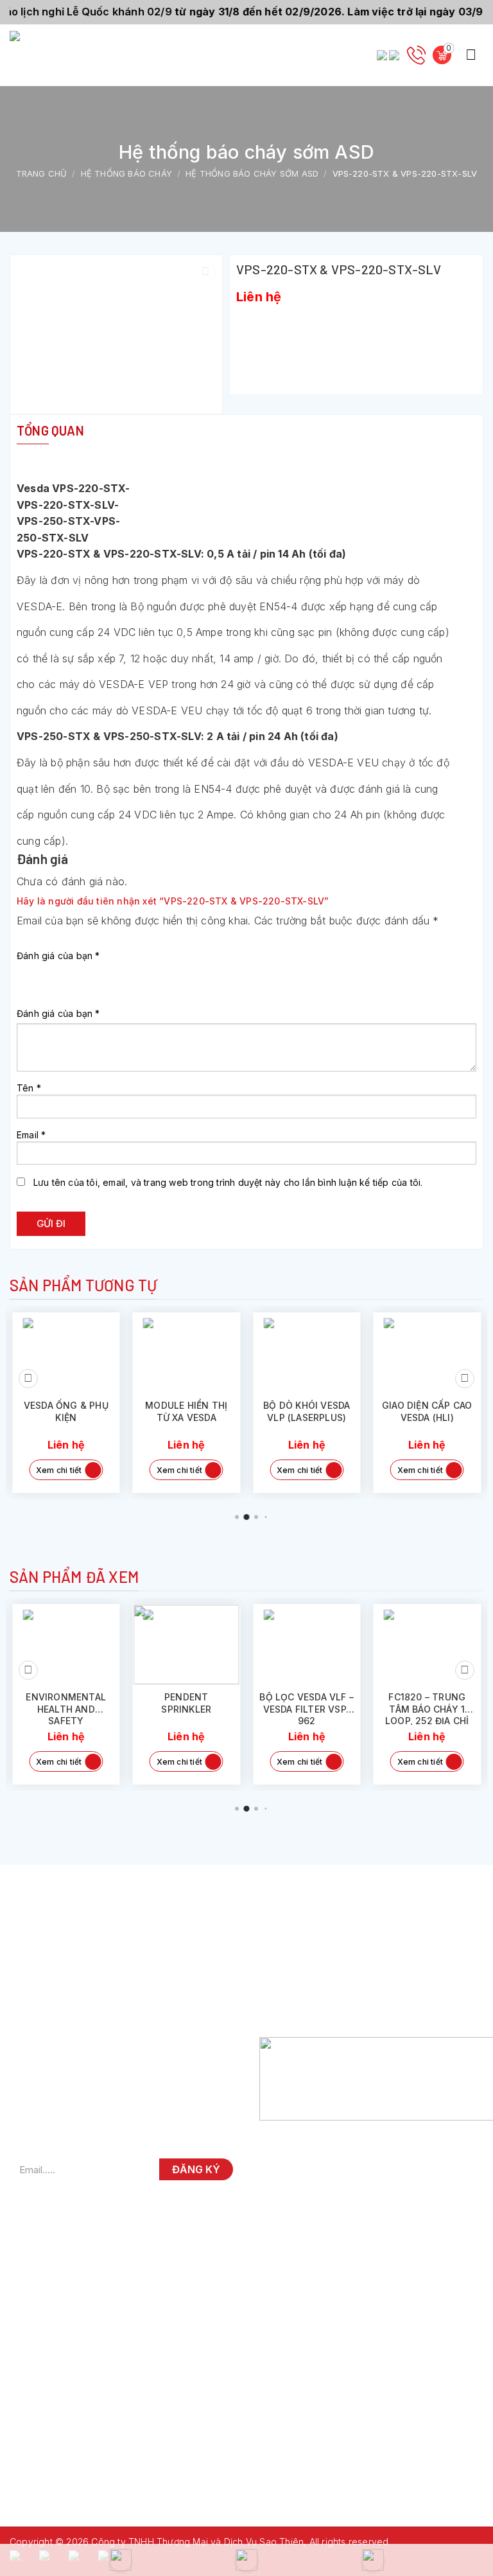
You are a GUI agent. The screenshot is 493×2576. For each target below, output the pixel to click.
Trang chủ (42, 173)
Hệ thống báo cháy (126, 173)
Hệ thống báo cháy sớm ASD (252, 173)
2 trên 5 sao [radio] (43, 973)
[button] (471, 55)
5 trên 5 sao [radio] (99, 973)
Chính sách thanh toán (320, 1986)
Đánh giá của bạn (58, 956)
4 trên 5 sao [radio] (81, 973)
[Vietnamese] (395, 55)
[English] (383, 55)
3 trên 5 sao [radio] (62, 973)
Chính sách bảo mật (315, 2007)
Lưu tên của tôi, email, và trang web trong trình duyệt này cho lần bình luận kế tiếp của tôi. (228, 1182)
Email (31, 1135)
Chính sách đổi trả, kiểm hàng (335, 1965)
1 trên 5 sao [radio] (24, 973)
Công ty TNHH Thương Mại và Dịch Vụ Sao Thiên (197, 2542)
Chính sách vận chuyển (322, 1944)
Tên (29, 1088)
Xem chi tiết (62, 1470)
